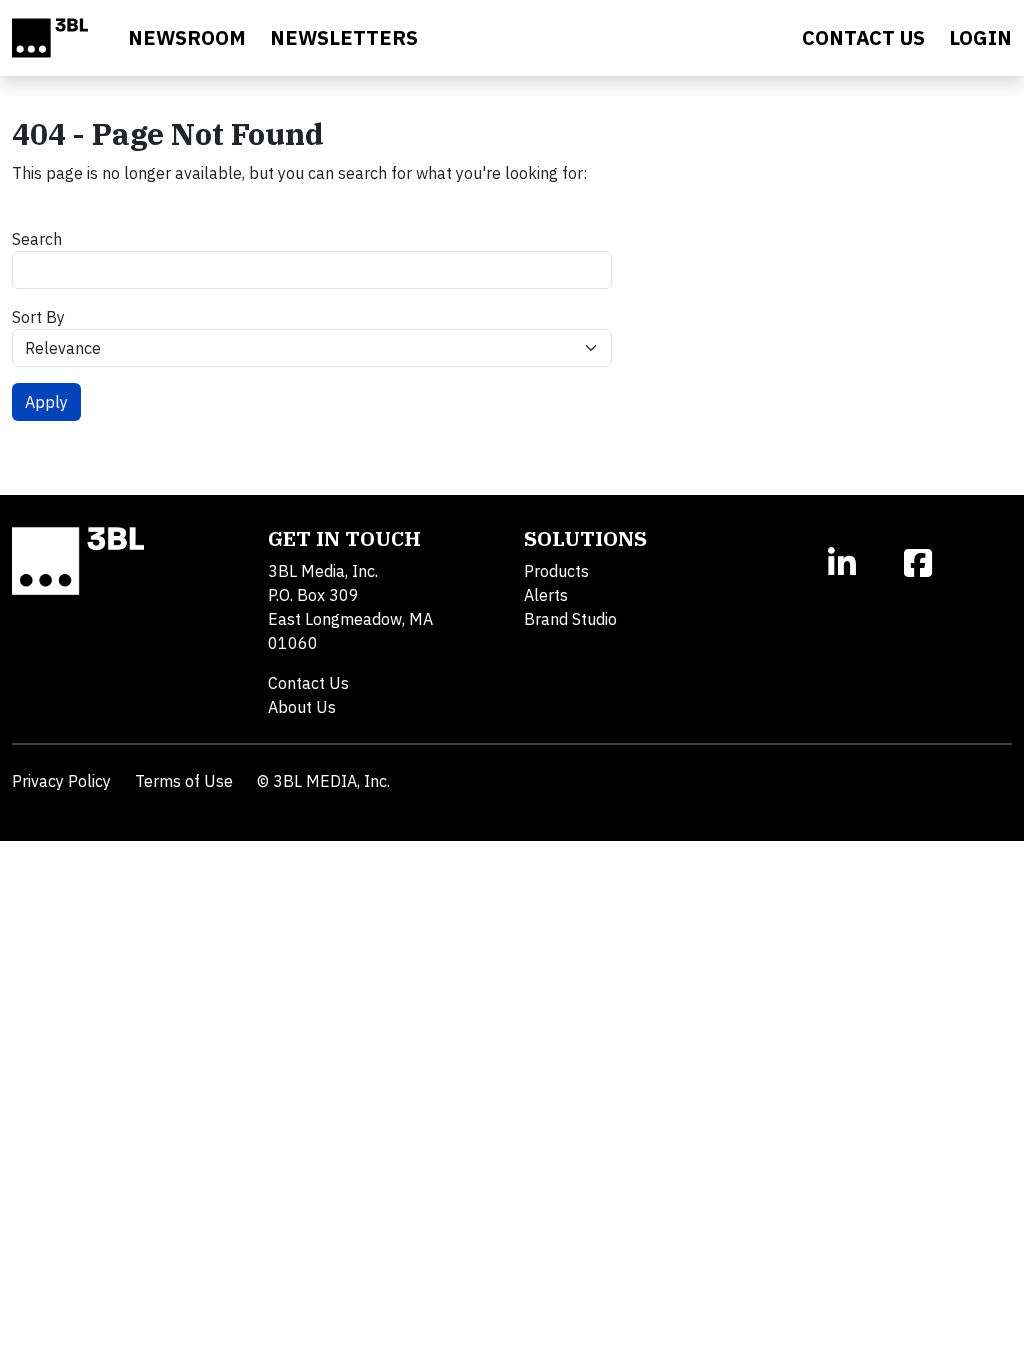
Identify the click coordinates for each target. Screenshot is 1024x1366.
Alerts (546, 595)
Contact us (863, 37)
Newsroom (187, 37)
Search (37, 239)
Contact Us (308, 683)
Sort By (38, 317)
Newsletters (344, 37)
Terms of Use (184, 781)
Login (980, 37)
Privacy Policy (61, 781)
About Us (302, 707)
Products (556, 571)
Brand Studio (570, 619)
